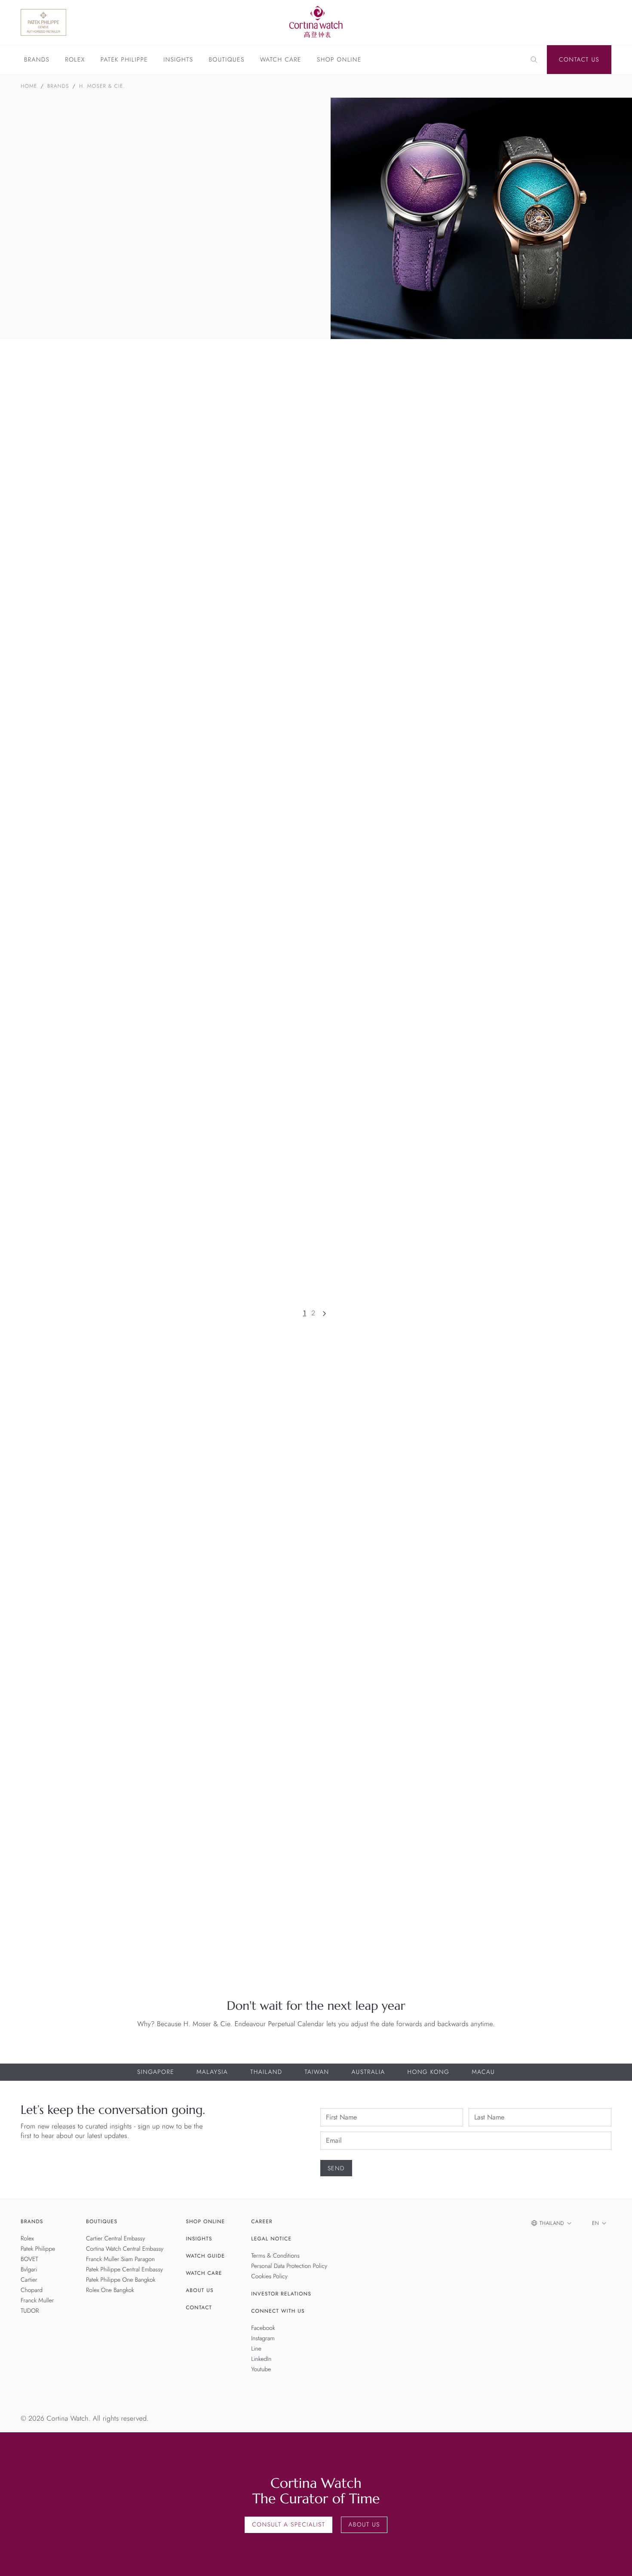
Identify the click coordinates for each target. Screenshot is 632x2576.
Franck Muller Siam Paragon (120, 2259)
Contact (199, 2308)
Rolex (75, 60)
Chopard (32, 2290)
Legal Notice (271, 2239)
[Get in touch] (615, 2559)
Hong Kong (428, 2072)
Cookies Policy (269, 2277)
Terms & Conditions (275, 2256)
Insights (178, 60)
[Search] (534, 60)
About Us (199, 2290)
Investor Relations (281, 2294)
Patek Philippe (124, 60)
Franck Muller (37, 2301)
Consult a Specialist (288, 2525)
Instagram (263, 2338)
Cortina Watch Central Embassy (125, 2249)
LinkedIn (261, 2359)
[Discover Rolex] (566, 22)
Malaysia (212, 2072)
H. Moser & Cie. (102, 86)
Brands (37, 60)
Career (262, 2221)
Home (29, 86)
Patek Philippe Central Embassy (124, 2270)
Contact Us (579, 60)
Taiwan (317, 2072)
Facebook (263, 2328)
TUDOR (30, 2311)
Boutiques (226, 60)
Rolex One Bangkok (110, 2290)
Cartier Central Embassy (115, 2239)
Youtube (261, 2369)
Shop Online (339, 60)
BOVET (29, 2259)
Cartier (29, 2280)
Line (256, 2349)
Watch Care (281, 60)
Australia (368, 2072)
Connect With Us (278, 2311)
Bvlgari (29, 2270)
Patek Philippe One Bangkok (121, 2280)
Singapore (156, 2072)
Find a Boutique (555, 1491)
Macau (483, 2072)
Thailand (266, 2072)
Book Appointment (471, 1491)
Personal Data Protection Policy (289, 2266)
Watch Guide (205, 2256)
